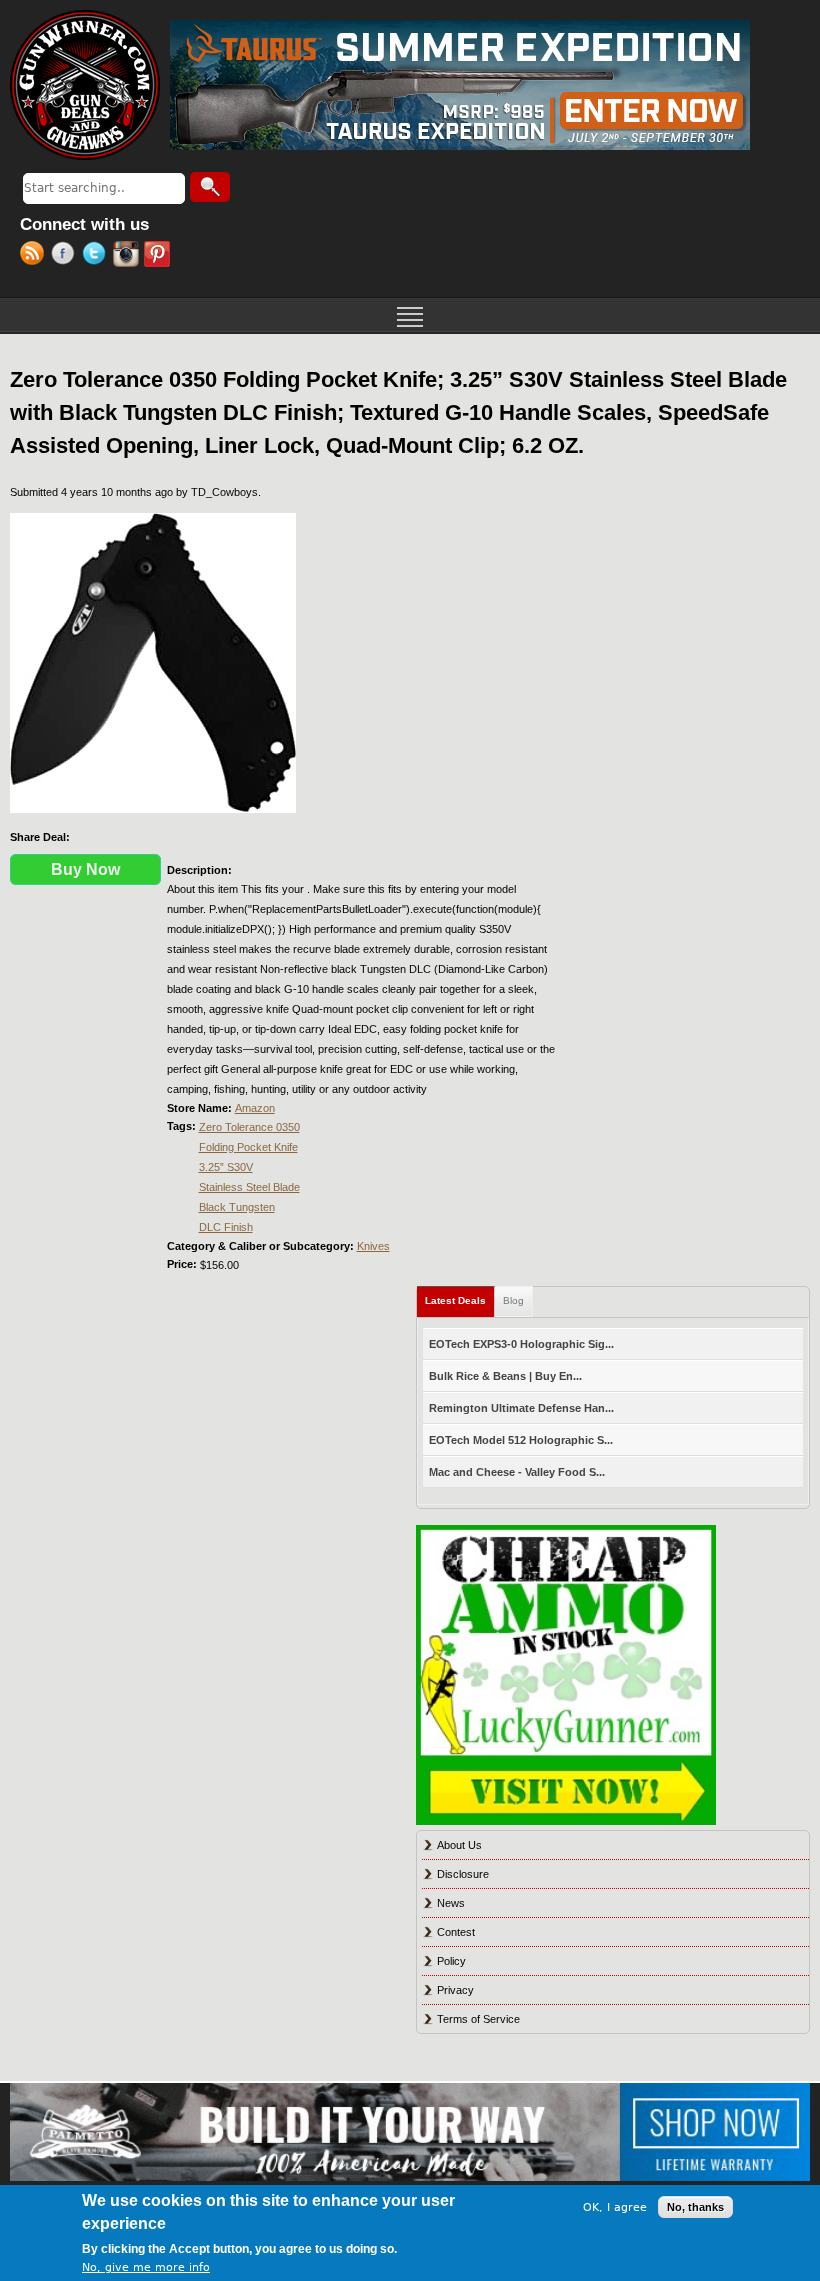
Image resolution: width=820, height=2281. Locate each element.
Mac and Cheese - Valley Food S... (517, 1472)
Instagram (128, 256)
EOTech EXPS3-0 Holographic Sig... (521, 1344)
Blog (513, 1300)
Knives (373, 1246)
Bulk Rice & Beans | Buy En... (505, 1376)
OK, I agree (615, 2207)
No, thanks (695, 2207)
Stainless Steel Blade (249, 1187)
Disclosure (463, 1874)
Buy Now (85, 869)
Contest (456, 1932)
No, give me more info (146, 2267)
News (451, 1903)
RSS (35, 256)
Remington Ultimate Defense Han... (521, 1408)
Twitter (97, 256)
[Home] (85, 85)
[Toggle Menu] (410, 315)
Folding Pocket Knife (248, 1147)
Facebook (66, 256)
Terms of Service (478, 2019)
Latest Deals (460, 1300)
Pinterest (159, 256)
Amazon (255, 1108)
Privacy (455, 1990)
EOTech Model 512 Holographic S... (521, 1440)
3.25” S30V (226, 1167)
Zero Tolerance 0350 (249, 1127)
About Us (459, 1845)
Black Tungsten (237, 1207)
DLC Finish (226, 1227)
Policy (451, 1961)
